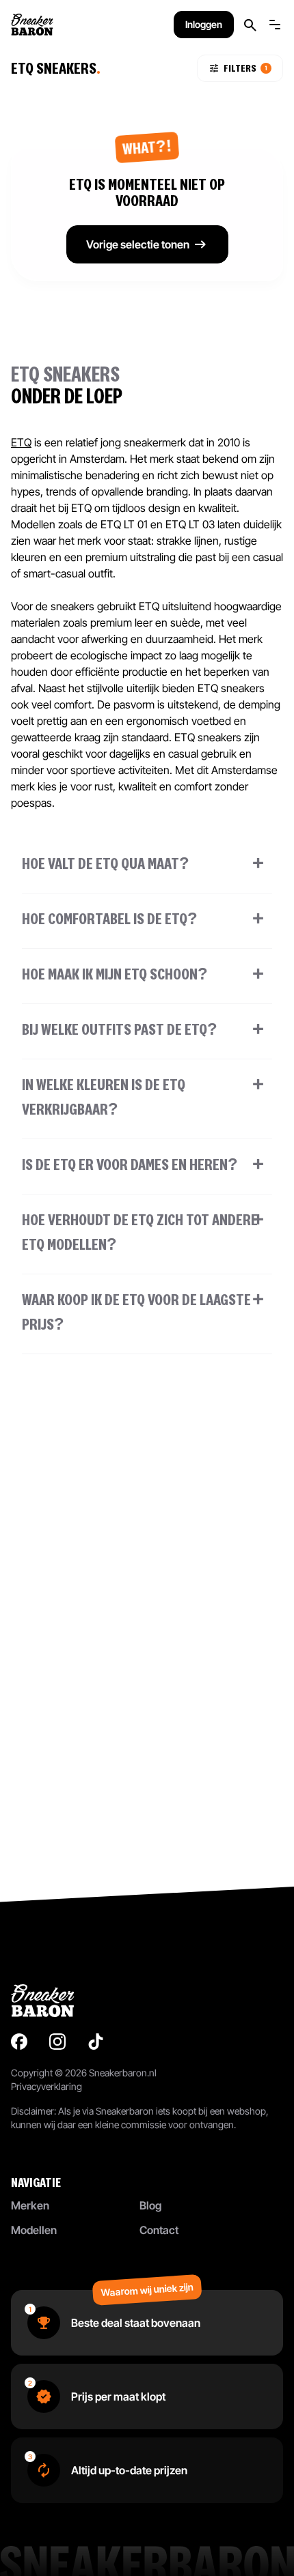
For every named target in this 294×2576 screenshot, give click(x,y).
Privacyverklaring (46, 2086)
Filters (245, 68)
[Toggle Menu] (275, 25)
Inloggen (204, 24)
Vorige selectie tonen (138, 244)
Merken (30, 2205)
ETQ (21, 442)
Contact (159, 2230)
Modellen (34, 2230)
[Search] (250, 25)
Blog (150, 2205)
